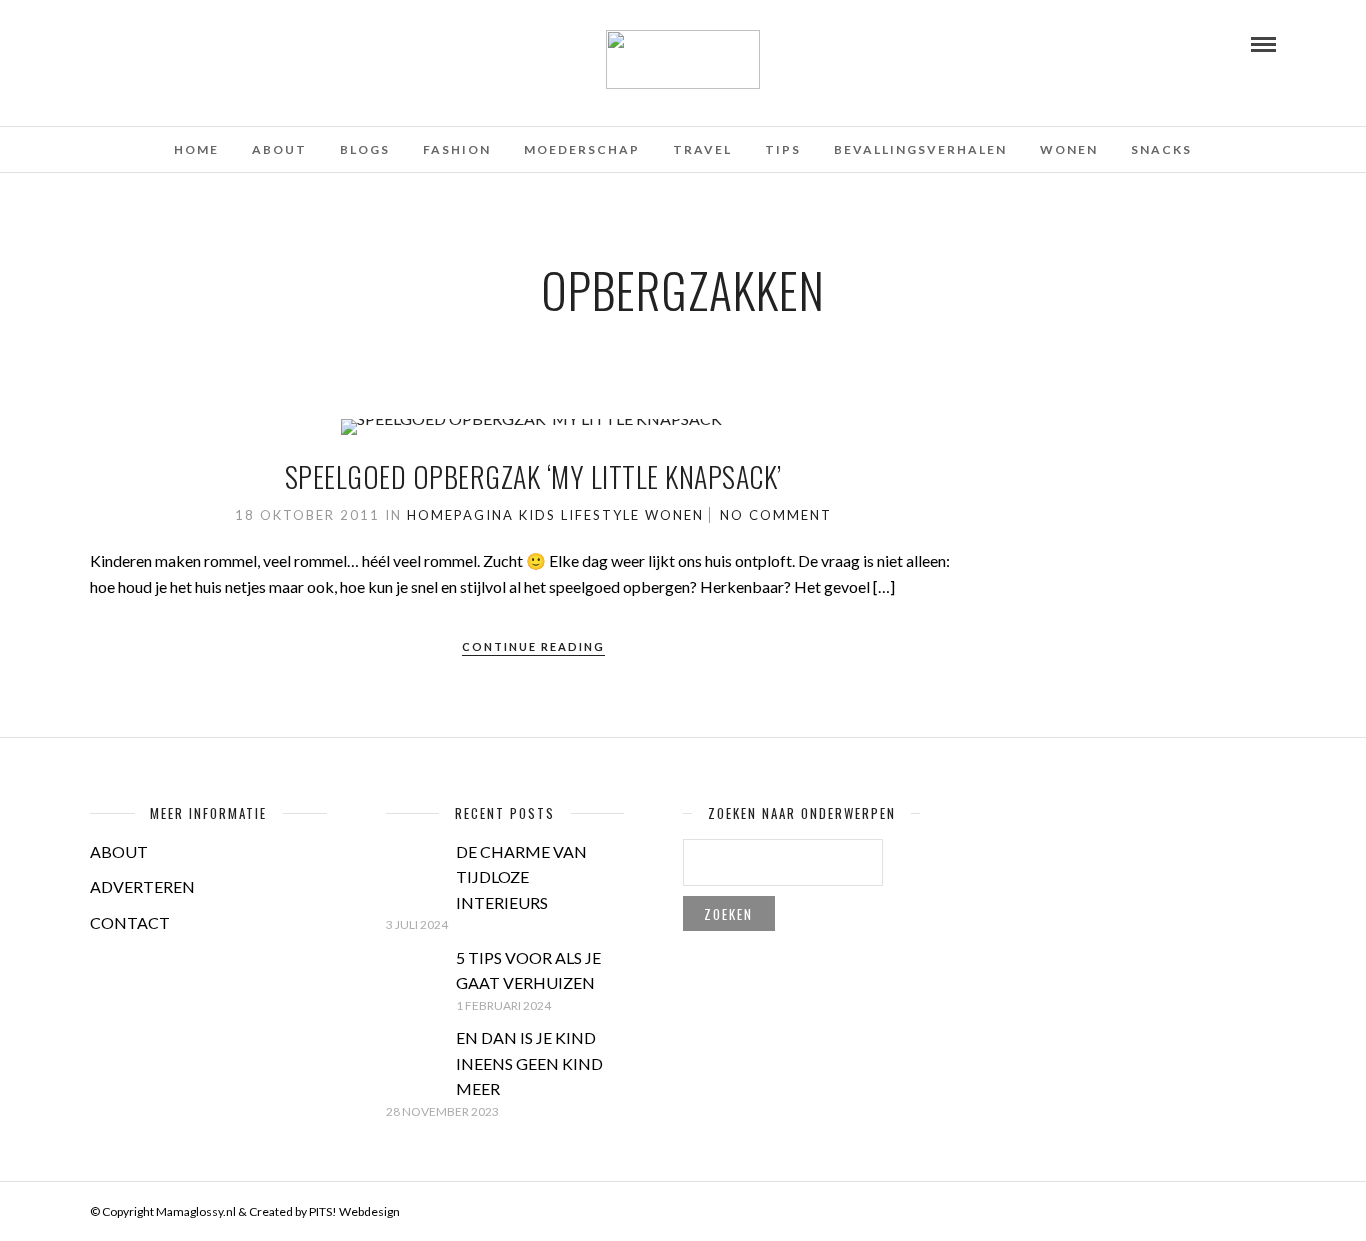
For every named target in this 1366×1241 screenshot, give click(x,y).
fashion (457, 149)
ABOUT (119, 851)
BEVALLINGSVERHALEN (920, 149)
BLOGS (365, 149)
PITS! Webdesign (354, 1211)
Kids (537, 515)
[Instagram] (178, 43)
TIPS (783, 149)
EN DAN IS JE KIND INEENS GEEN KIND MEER (529, 1063)
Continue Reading (533, 646)
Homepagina (460, 515)
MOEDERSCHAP (582, 149)
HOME (196, 149)
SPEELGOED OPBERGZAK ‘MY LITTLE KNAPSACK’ (533, 476)
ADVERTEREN (142, 886)
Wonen (1069, 149)
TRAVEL (702, 149)
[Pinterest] (151, 43)
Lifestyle (600, 515)
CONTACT (130, 922)
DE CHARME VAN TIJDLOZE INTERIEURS (521, 877)
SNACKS (1161, 149)
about (279, 149)
